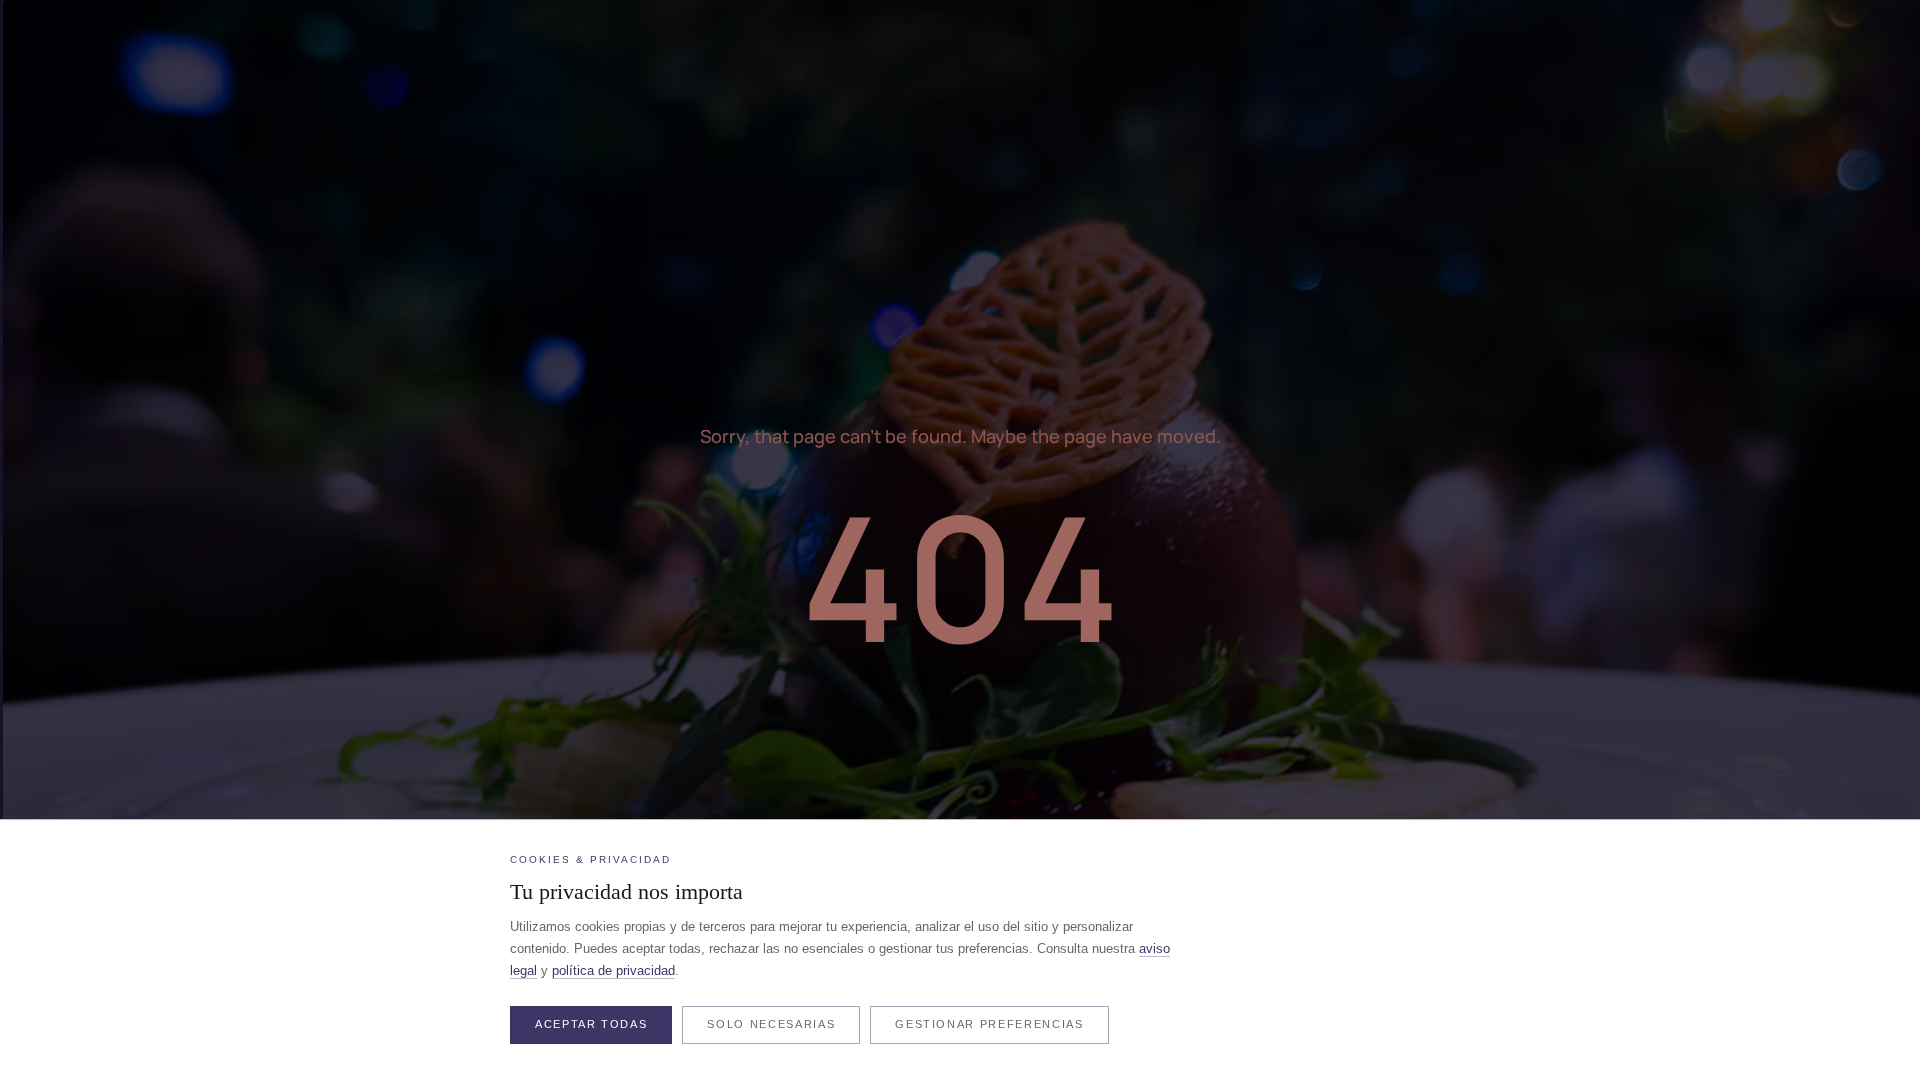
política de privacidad (613, 970)
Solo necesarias (771, 1024)
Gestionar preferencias (989, 1024)
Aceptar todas (591, 1024)
